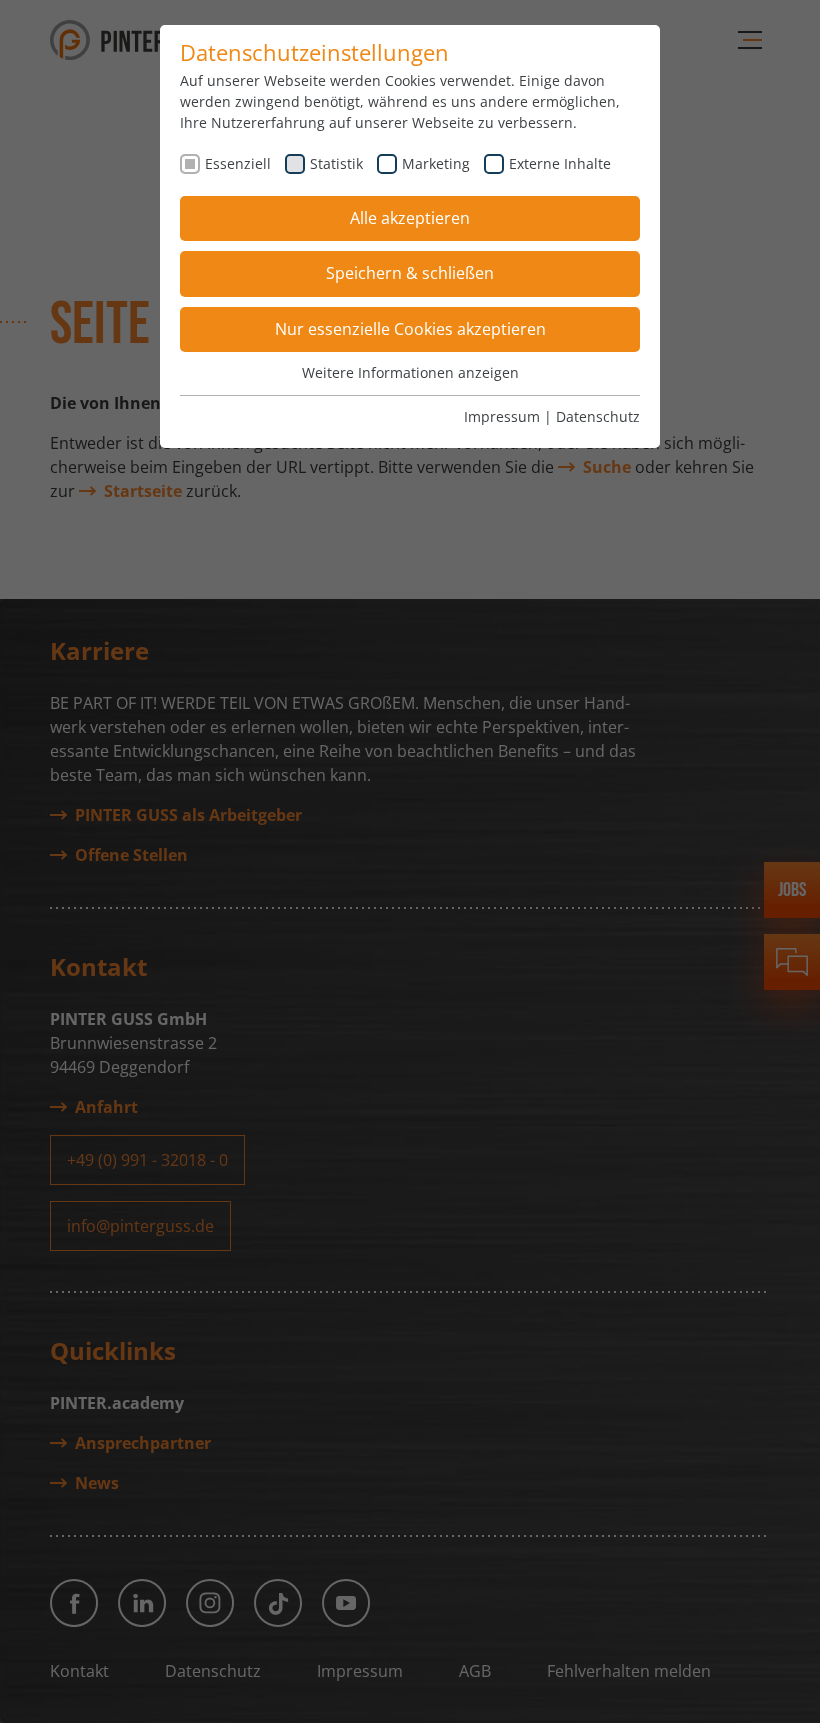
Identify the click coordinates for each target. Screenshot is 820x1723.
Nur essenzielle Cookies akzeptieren (410, 329)
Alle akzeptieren (410, 218)
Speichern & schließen (410, 273)
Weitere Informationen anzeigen (410, 372)
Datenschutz (598, 416)
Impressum (502, 416)
